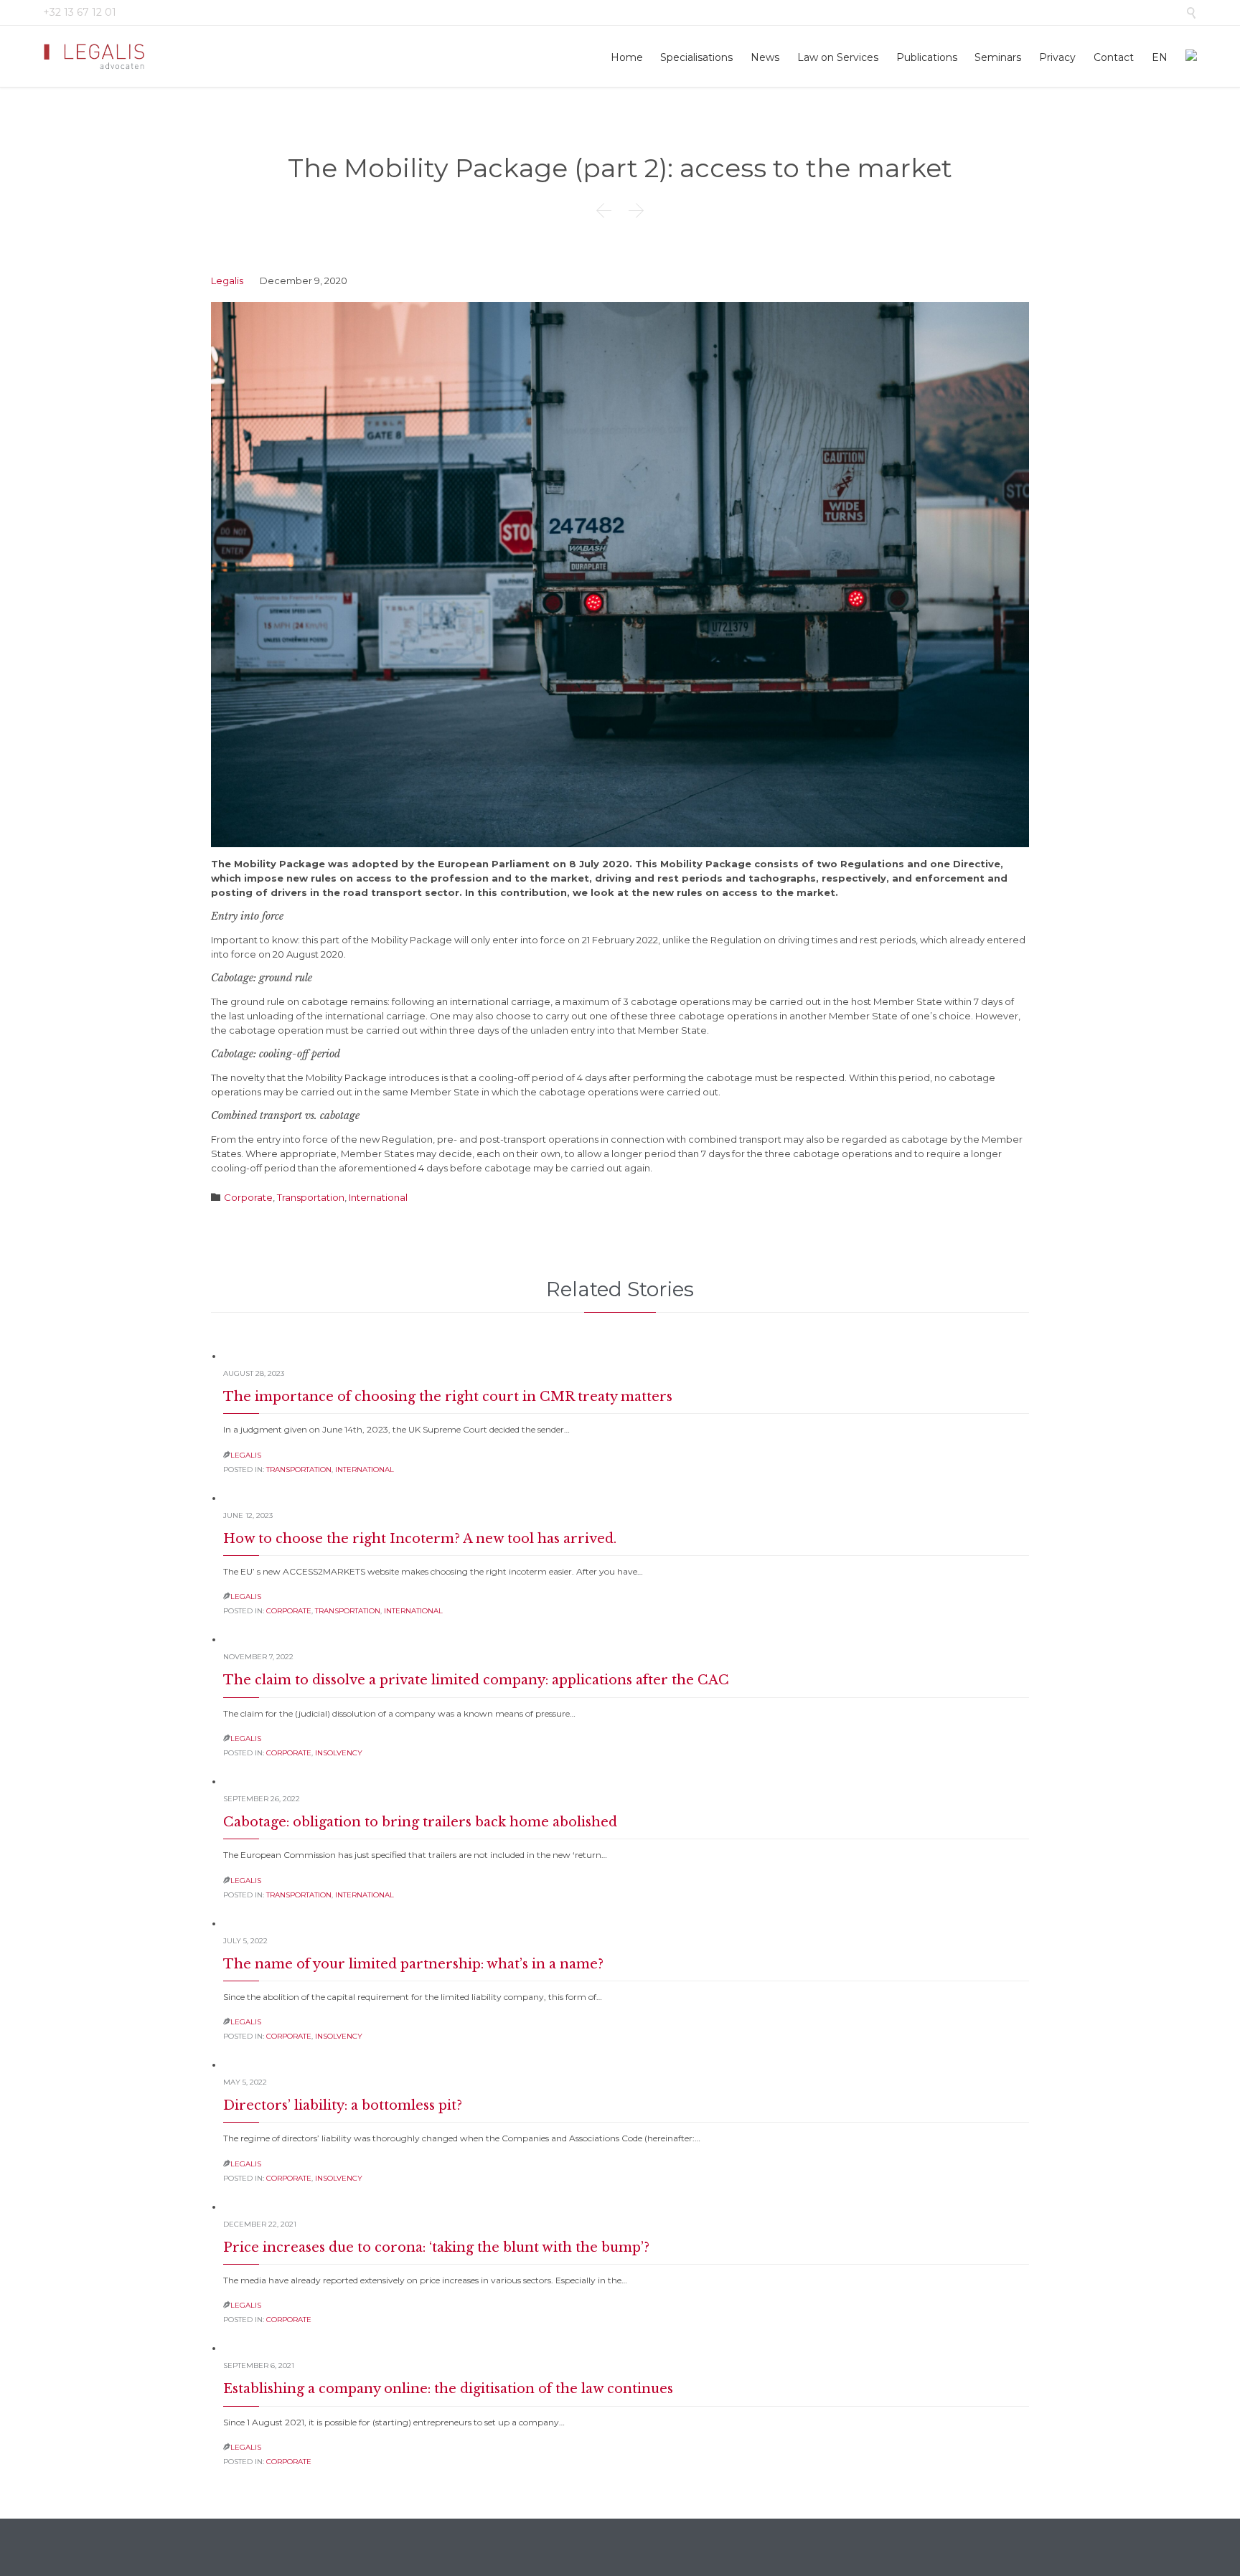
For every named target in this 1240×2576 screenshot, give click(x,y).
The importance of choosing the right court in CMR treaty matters (448, 1397)
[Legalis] (95, 56)
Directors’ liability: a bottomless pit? (343, 2105)
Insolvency (339, 1753)
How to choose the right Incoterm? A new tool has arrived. (420, 1539)
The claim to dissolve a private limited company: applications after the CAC (476, 1680)
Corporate (248, 1197)
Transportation (311, 1197)
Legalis (227, 280)
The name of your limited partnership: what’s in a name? (413, 1964)
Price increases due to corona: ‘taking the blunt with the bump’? (436, 2247)
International (378, 1197)
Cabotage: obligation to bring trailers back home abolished (420, 1822)
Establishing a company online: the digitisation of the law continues (448, 2389)
